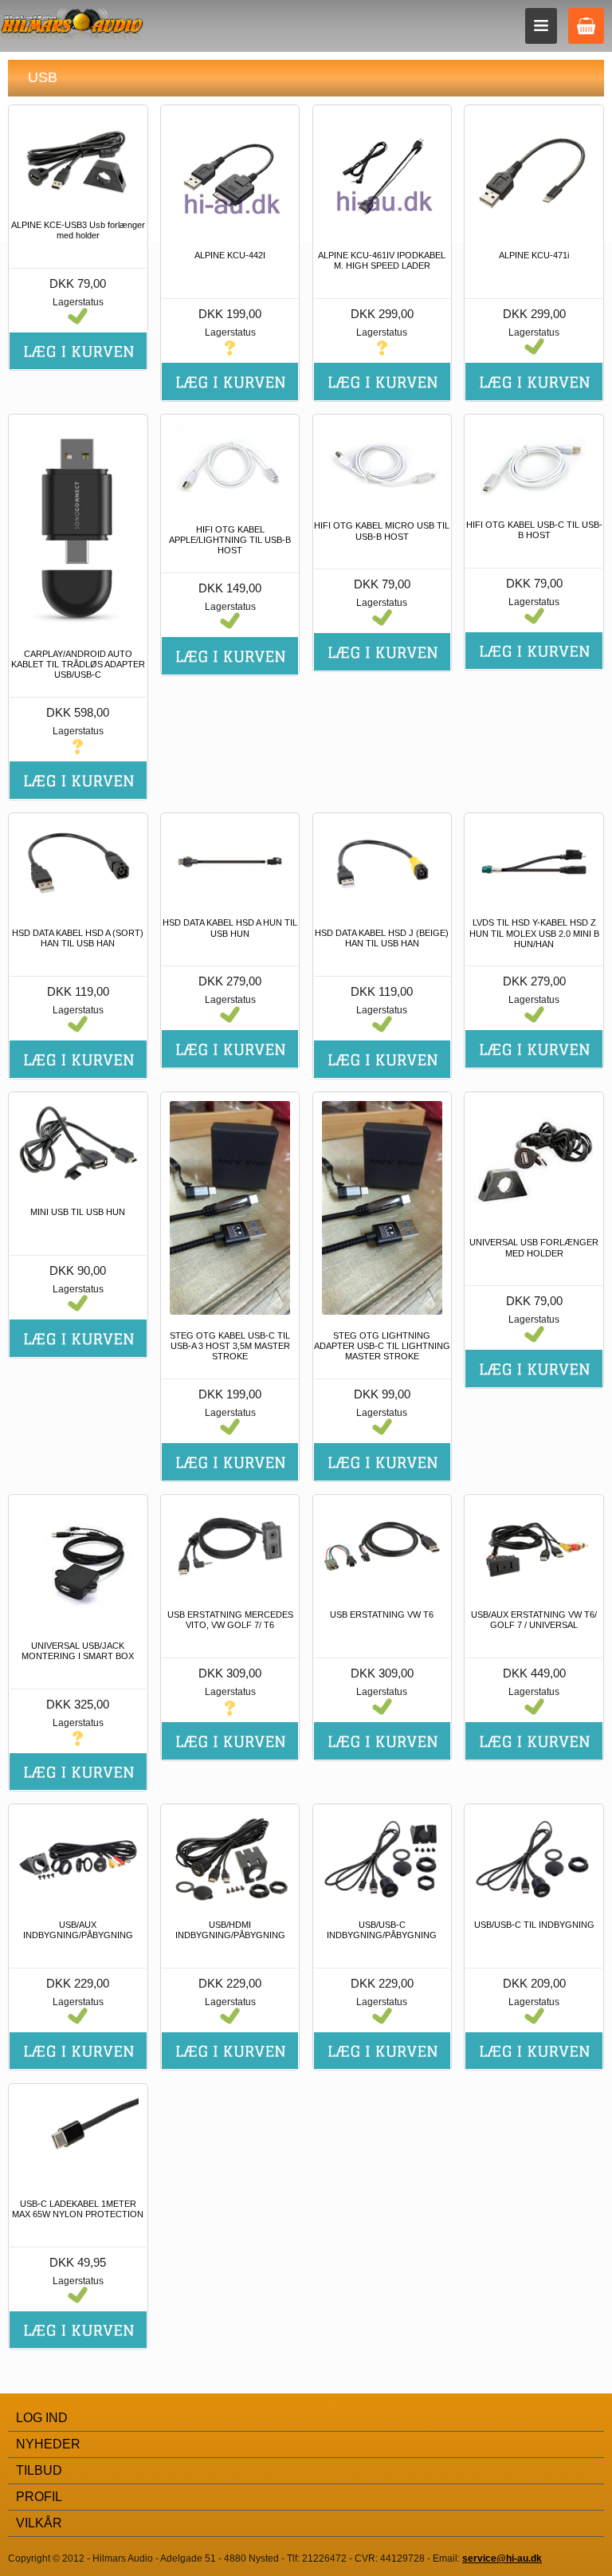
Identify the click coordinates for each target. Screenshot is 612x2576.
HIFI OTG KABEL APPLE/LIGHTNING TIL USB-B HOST (230, 540)
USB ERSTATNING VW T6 (382, 1614)
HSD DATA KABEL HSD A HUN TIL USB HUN (230, 928)
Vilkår (39, 2523)
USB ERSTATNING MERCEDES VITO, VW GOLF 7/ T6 (230, 1620)
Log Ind (42, 2418)
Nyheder (48, 2444)
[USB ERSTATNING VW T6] (382, 1549)
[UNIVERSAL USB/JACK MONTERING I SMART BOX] (78, 1564)
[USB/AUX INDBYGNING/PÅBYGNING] (78, 1858)
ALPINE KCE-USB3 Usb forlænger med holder (78, 230)
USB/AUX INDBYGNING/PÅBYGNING (78, 1930)
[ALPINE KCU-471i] (534, 174)
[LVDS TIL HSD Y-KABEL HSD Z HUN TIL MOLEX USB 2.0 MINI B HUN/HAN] (534, 862)
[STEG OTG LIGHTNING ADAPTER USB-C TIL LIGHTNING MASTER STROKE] (382, 1208)
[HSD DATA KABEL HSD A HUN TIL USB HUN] (230, 862)
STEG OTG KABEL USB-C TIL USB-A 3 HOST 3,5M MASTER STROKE (230, 1346)
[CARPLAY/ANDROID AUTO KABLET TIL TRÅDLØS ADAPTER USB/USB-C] (78, 528)
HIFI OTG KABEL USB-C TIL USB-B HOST (534, 530)
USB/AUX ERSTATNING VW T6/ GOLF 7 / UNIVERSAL (534, 1620)
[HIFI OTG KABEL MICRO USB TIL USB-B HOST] (382, 464)
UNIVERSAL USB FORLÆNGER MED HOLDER (534, 1247)
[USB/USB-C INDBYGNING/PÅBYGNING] (382, 1858)
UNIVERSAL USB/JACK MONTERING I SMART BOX (78, 1651)
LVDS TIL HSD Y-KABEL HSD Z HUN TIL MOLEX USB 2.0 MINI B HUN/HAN (534, 933)
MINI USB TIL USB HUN (78, 1212)
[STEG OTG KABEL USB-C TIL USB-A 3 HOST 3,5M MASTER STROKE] (230, 1208)
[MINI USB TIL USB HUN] (78, 1146)
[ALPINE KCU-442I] (230, 174)
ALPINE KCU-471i (534, 255)
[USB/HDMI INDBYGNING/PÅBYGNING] (230, 1858)
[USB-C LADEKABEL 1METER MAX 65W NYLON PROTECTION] (78, 2138)
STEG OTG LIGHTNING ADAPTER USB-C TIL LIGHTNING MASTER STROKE (382, 1346)
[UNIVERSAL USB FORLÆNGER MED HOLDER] (534, 1161)
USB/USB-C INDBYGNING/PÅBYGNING (382, 1930)
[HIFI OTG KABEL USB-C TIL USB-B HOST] (534, 464)
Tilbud (39, 2470)
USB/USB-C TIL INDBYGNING (534, 1925)
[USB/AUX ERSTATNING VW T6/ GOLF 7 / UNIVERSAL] (534, 1549)
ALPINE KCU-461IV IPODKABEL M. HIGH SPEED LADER (382, 260)
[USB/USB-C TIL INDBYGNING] (534, 1858)
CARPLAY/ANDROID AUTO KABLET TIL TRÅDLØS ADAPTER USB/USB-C (78, 664)
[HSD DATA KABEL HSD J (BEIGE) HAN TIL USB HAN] (382, 867)
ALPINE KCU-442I (230, 255)
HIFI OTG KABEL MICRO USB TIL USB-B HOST (382, 531)
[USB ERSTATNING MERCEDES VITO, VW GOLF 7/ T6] (230, 1549)
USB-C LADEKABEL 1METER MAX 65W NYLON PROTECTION (78, 2209)
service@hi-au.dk (502, 2558)
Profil (39, 2497)
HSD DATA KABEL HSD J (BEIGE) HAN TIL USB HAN (382, 938)
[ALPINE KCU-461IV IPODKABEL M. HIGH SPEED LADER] (382, 174)
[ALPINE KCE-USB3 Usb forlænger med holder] (78, 159)
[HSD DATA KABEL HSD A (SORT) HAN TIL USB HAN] (78, 867)
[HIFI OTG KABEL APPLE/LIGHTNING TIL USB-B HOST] (230, 466)
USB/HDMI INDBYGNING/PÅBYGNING (230, 1930)
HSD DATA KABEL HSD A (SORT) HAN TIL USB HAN (78, 938)
